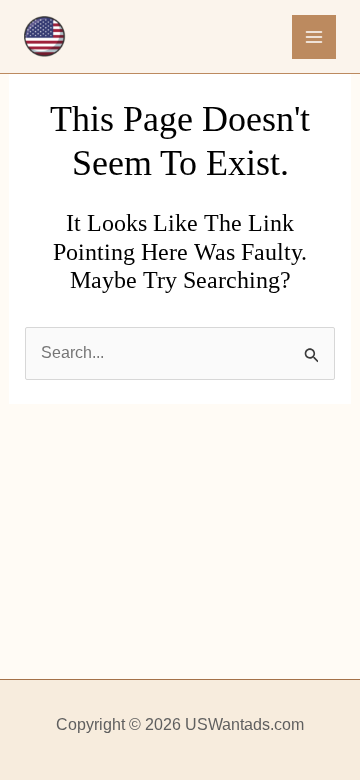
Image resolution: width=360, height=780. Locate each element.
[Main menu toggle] (314, 37)
